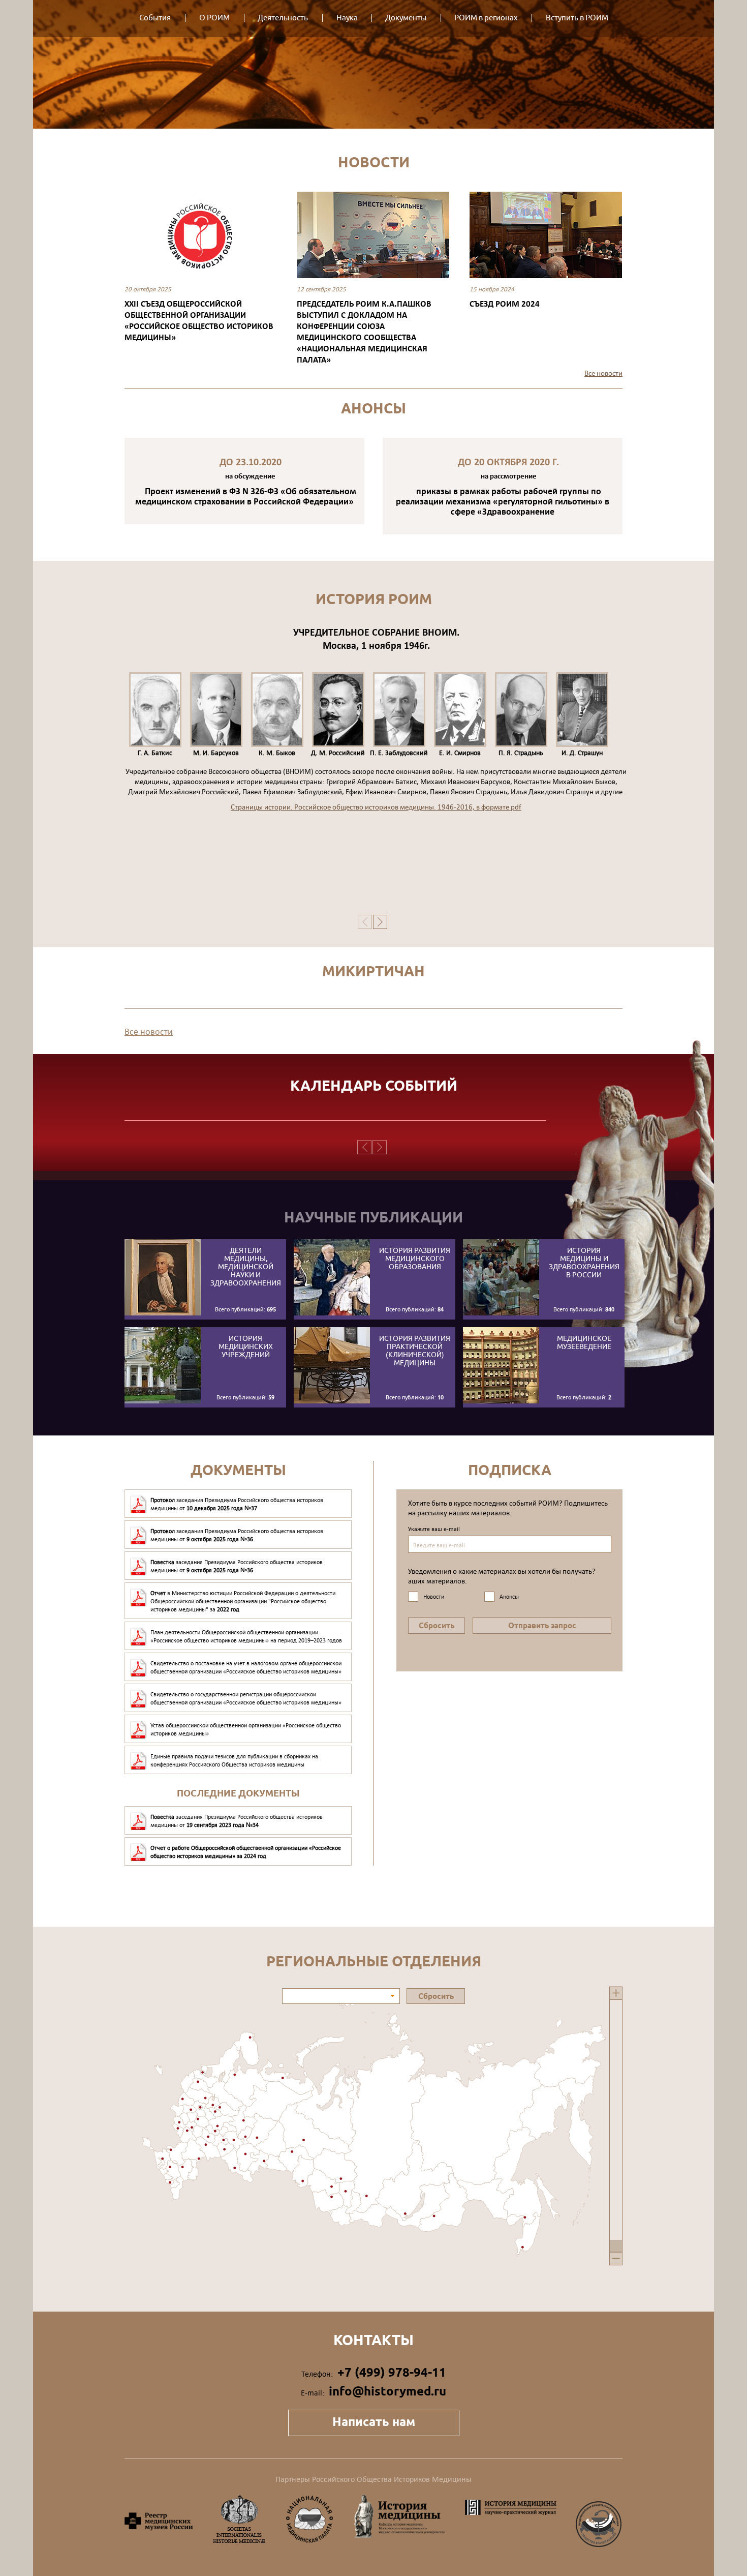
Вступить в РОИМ (577, 18)
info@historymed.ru (387, 2391)
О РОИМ (214, 18)
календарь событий (374, 1086)
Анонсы (373, 408)
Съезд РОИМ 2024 (505, 303)
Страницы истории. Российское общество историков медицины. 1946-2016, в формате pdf (376, 807)
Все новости (603, 373)
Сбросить (437, 1626)
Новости (374, 162)
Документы (406, 18)
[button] (393, 1996)
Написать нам (374, 2422)
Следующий (648, 260)
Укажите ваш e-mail (434, 1529)
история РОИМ (374, 599)
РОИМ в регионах (486, 18)
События (155, 18)
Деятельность (283, 18)
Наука (347, 18)
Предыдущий (99, 260)
